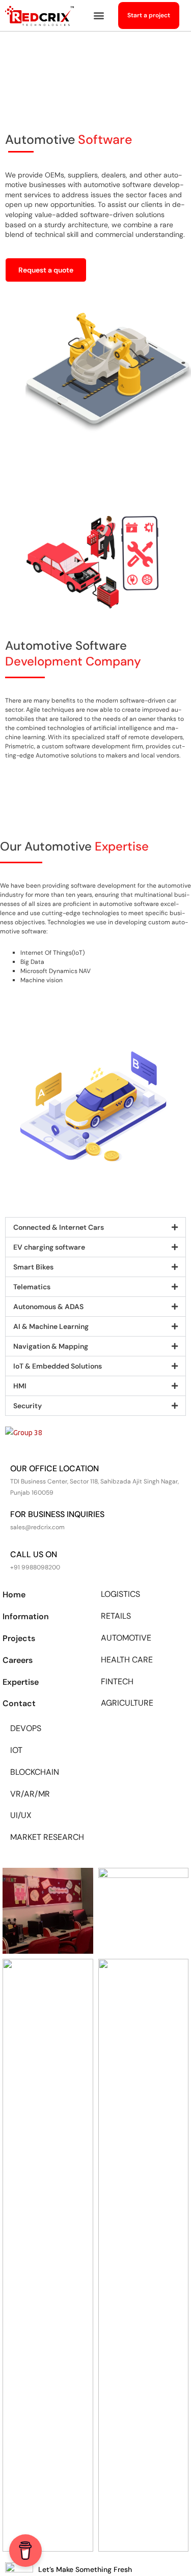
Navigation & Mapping (51, 1346)
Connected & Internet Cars (59, 1227)
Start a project (149, 15)
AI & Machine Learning (51, 1326)
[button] (99, 16)
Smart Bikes (33, 1267)
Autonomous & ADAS (48, 1307)
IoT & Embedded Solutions (58, 1366)
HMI (20, 1386)
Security (28, 1406)
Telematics (32, 1287)
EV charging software (49, 1247)
